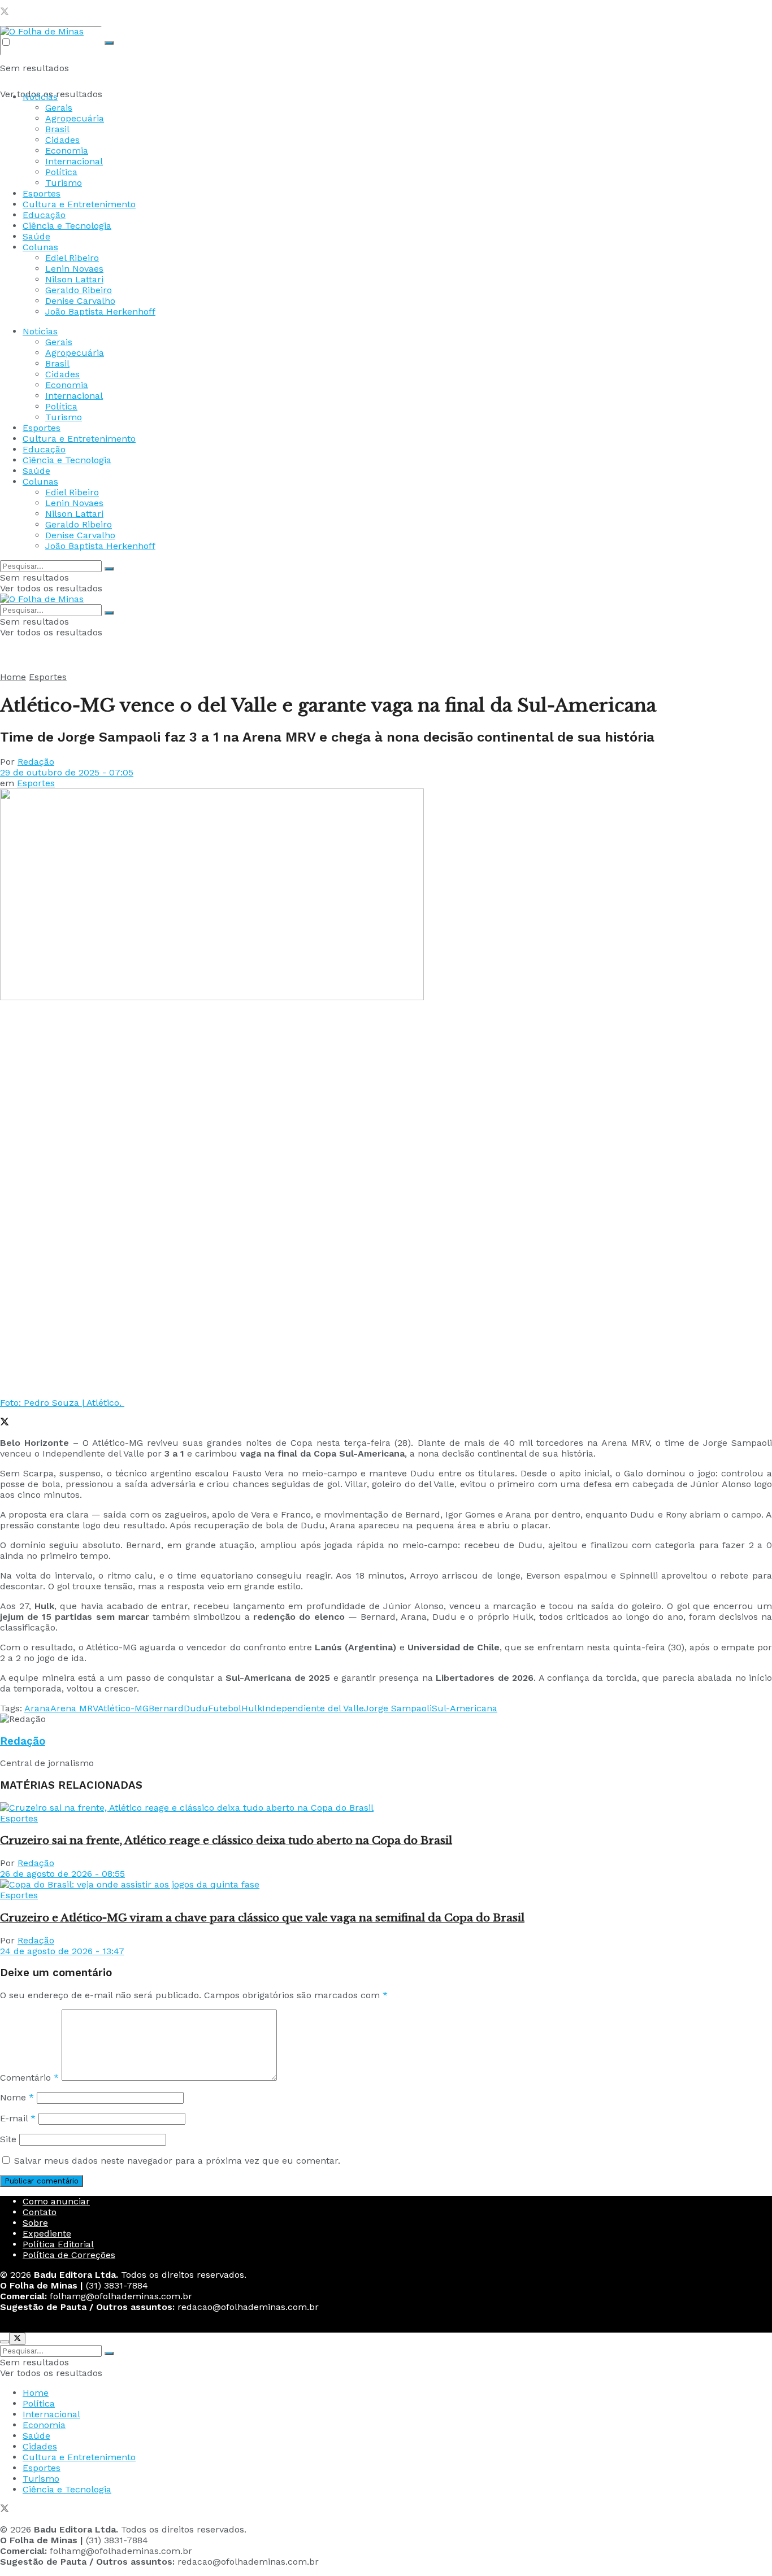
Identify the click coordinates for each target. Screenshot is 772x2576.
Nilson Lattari (74, 279)
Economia (67, 151)
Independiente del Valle (313, 1708)
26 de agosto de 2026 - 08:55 (62, 1874)
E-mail (18, 2118)
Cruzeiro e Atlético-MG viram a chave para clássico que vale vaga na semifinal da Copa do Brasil (262, 1918)
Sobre (35, 2223)
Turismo (64, 183)
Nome (17, 2097)
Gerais (59, 108)
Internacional (74, 161)
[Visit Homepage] (42, 31)
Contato (40, 2212)
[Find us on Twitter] (5, 13)
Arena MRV (74, 1708)
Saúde (36, 236)
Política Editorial (58, 2244)
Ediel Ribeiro (72, 258)
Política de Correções (69, 2255)
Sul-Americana (465, 1708)
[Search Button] (109, 43)
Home (13, 677)
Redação (36, 762)
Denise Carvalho (80, 301)
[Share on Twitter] (5, 1423)
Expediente (47, 2233)
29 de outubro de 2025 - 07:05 (67, 772)
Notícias (40, 97)
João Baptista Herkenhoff (100, 311)
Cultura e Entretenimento (79, 204)
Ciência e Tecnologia (67, 226)
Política (61, 172)
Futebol (225, 1708)
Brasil (57, 129)
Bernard (166, 1708)
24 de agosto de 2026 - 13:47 (62, 1951)
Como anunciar (56, 2201)
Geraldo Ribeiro (79, 290)
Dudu (196, 1708)
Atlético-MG (123, 1708)
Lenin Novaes (74, 269)
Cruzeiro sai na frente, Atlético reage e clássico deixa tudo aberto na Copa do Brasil (226, 1840)
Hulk (252, 1708)
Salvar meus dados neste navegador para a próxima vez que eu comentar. (177, 2161)
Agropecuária (75, 118)
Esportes (42, 193)
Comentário (29, 2078)
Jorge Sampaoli (398, 1708)
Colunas (40, 247)
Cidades (62, 140)
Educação (44, 215)
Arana (37, 1708)
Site (8, 2139)
